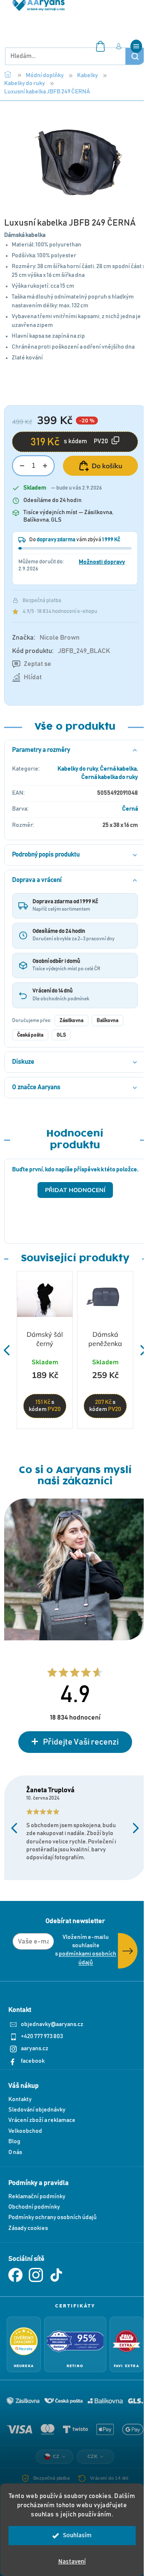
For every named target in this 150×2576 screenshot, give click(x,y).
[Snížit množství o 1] (22, 466)
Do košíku (107, 466)
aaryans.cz (35, 2049)
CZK (93, 2456)
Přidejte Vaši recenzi (81, 1742)
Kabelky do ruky (78, 769)
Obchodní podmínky (34, 2207)
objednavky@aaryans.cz (52, 2024)
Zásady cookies (28, 2228)
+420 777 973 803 (42, 2036)
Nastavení (72, 2562)
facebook (33, 2061)
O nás (15, 2152)
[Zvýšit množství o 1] (45, 466)
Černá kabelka (118, 769)
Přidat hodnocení (75, 1190)
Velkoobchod (25, 2131)
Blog (14, 2142)
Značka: (46, 638)
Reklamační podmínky (37, 2197)
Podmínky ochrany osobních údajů (52, 2217)
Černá (130, 809)
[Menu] (136, 46)
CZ (56, 2456)
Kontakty (20, 2099)
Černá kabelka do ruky (110, 777)
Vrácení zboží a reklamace (42, 2120)
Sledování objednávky (37, 2110)
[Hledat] (135, 56)
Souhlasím (77, 2535)
